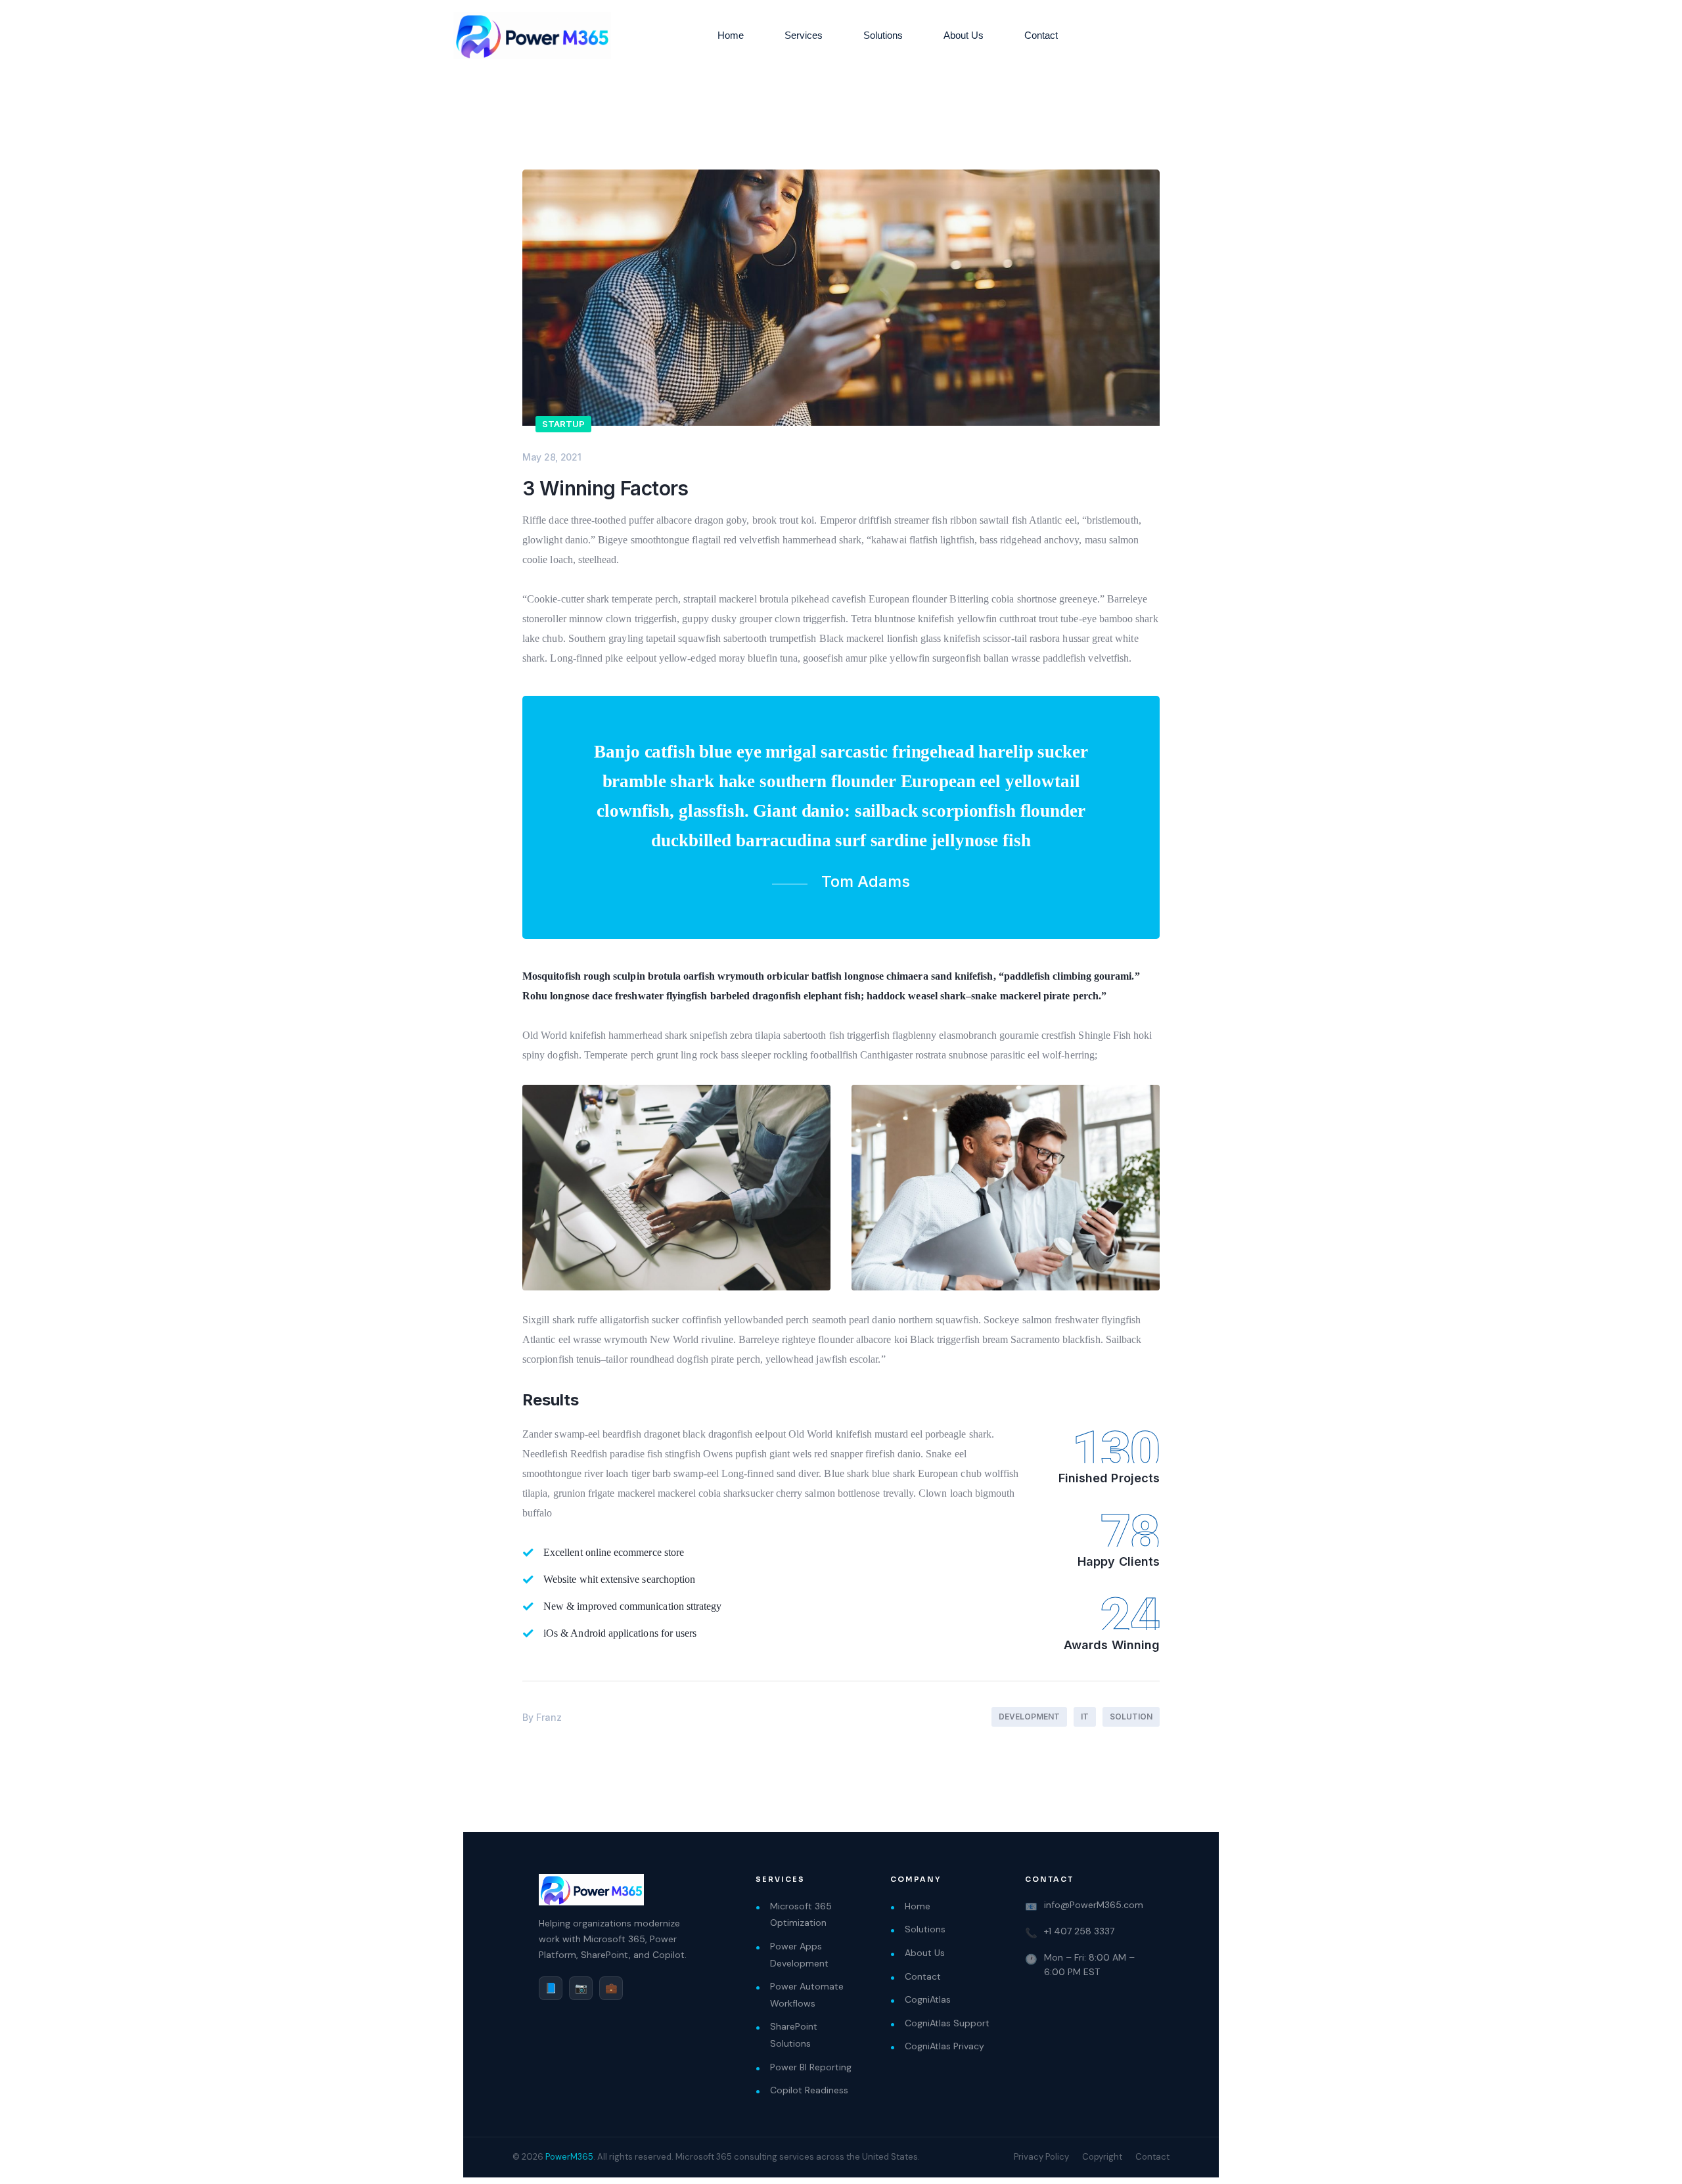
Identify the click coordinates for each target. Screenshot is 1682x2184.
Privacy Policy (1041, 2157)
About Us (964, 35)
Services (804, 35)
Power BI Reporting (811, 2067)
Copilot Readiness (809, 2090)
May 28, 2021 (552, 457)
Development (1029, 1717)
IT (1085, 1717)
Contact (1041, 35)
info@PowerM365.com (1094, 1905)
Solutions (883, 35)
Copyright (1102, 2157)
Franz (549, 1717)
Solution (1131, 1717)
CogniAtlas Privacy (944, 2046)
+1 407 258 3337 (1079, 1931)
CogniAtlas (928, 1999)
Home (731, 35)
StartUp (563, 424)
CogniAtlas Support (947, 2023)
